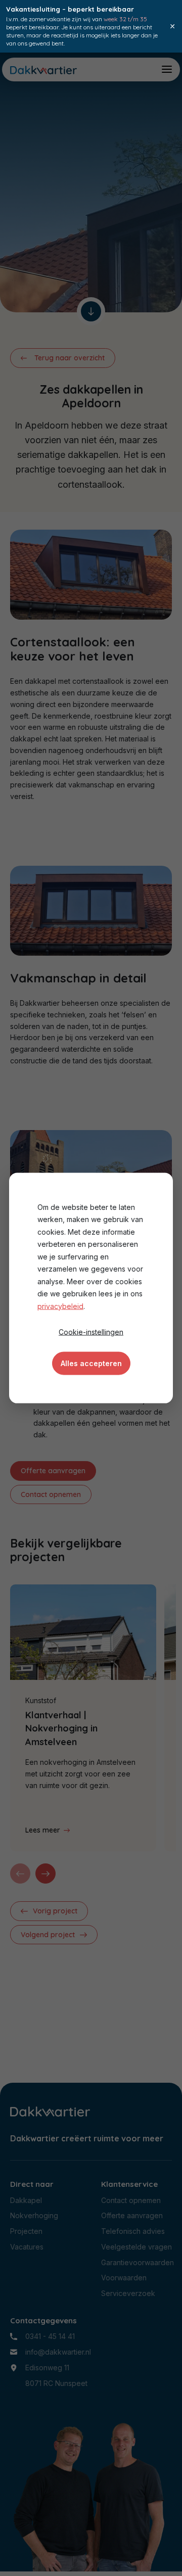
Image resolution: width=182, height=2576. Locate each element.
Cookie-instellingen (91, 1331)
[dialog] (91, 1288)
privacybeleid (60, 1306)
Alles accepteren (91, 1363)
